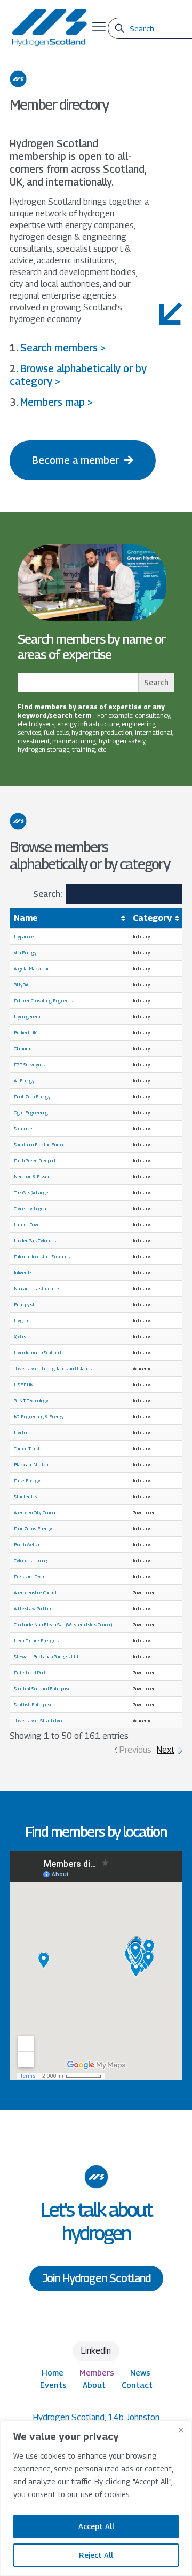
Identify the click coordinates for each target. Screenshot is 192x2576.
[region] (96, 2498)
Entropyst (24, 1305)
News (140, 2372)
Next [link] (166, 1750)
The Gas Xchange (31, 1193)
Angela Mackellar (31, 969)
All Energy (24, 1081)
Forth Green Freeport (35, 1161)
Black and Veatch (31, 1464)
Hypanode (24, 937)
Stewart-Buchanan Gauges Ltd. (46, 1656)
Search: (47, 894)
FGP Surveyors (29, 1065)
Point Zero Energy (32, 1097)
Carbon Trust (27, 1449)
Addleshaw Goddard (33, 1608)
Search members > (63, 348)
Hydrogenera (27, 1017)
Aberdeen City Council (35, 1512)
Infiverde (23, 1273)
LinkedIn (96, 2351)
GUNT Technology (31, 1401)
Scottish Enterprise (33, 1704)
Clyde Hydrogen (30, 1209)
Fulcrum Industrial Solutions (42, 1257)
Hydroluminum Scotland (37, 1353)
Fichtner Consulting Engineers (43, 1001)
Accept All (96, 2526)
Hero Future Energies (36, 1640)
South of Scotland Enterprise (42, 1688)
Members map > (57, 402)
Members (97, 2372)
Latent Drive (27, 1225)
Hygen (21, 1321)
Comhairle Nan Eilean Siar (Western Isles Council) (63, 1624)
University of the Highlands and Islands (53, 1369)
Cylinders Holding (31, 1560)
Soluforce (23, 1129)
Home (53, 2372)
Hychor (21, 1433)
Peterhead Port (30, 1672)
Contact (137, 2385)
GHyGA (21, 985)
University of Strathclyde (39, 1720)
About (94, 2385)
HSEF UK (23, 1385)
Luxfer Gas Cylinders (35, 1241)
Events (53, 2385)
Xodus (20, 1337)
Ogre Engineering (31, 1113)
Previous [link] (135, 1750)
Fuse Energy (27, 1480)
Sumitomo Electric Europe (40, 1145)
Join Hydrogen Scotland (96, 2278)
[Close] (181, 2430)
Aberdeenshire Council (35, 1592)
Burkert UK (25, 1033)
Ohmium (22, 1049)
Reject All (96, 2555)
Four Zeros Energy (33, 1528)
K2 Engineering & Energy (39, 1417)
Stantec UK (26, 1496)
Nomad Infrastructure (37, 1289)
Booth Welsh (26, 1544)
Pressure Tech (29, 1576)
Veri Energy (25, 953)
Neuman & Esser (32, 1177)
